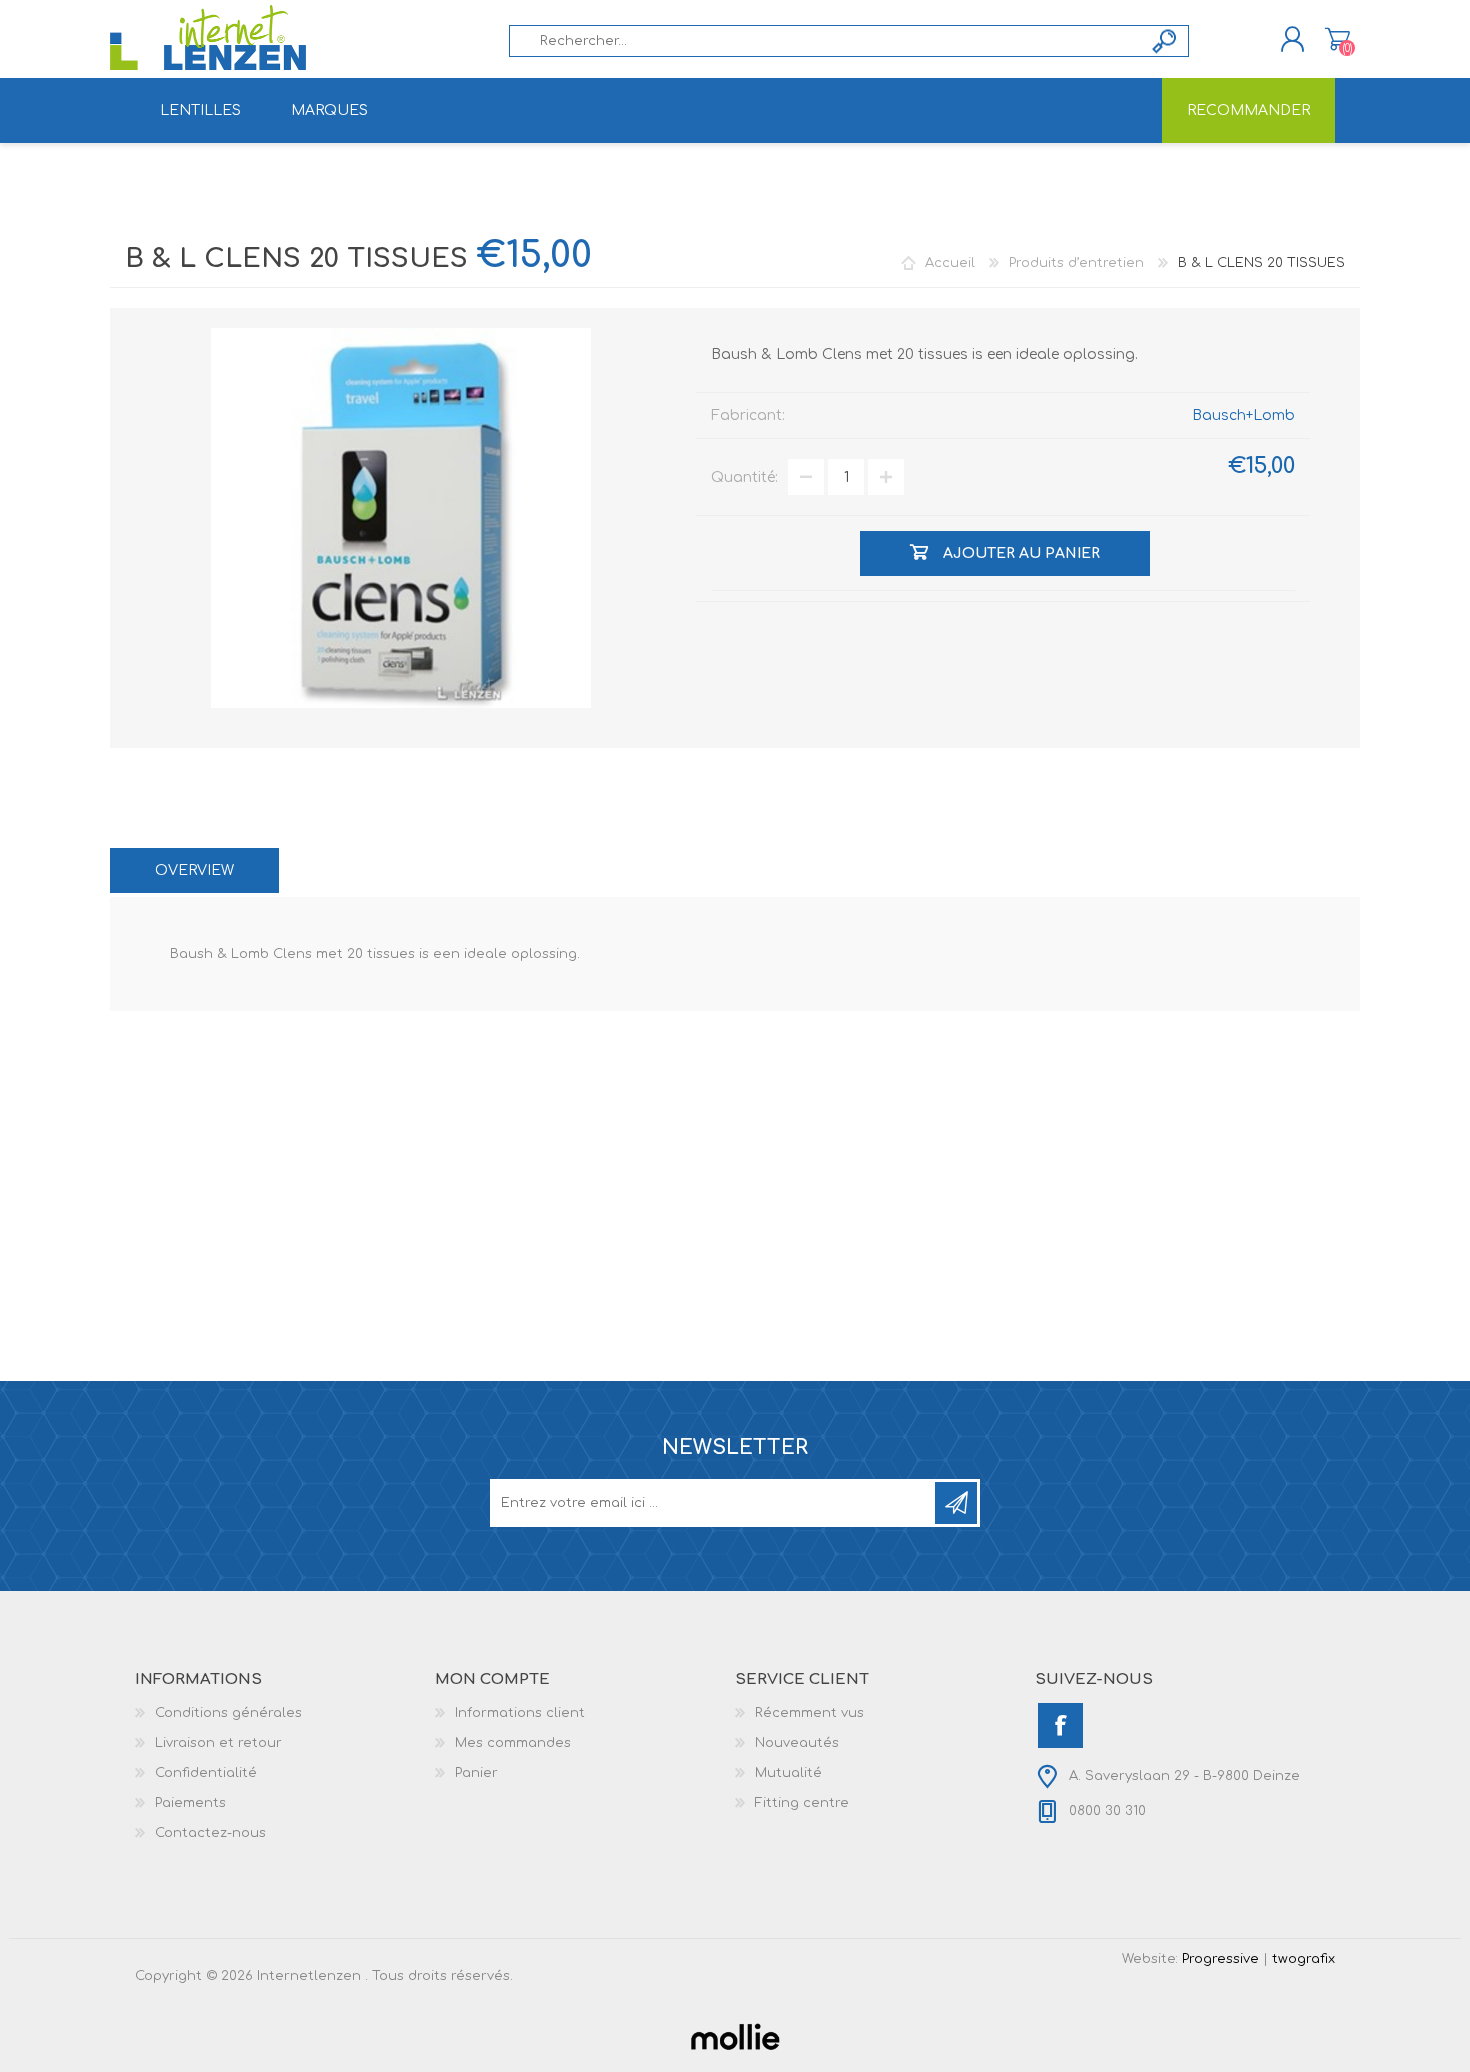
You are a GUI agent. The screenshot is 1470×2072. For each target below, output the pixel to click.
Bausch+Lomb (1243, 415)
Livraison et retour (218, 1743)
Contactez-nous (210, 1833)
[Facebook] (1060, 1725)
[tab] (194, 870)
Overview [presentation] (194, 870)
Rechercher (1165, 41)
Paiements (190, 1803)
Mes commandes (513, 1743)
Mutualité (788, 1773)
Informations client (520, 1713)
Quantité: (744, 477)
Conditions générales (228, 1713)
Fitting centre (802, 1803)
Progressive (1220, 1959)
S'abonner (956, 1503)
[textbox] (826, 41)
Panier (1337, 39)
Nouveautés (797, 1743)
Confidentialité (206, 1773)
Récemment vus (809, 1713)
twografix (1303, 1959)
